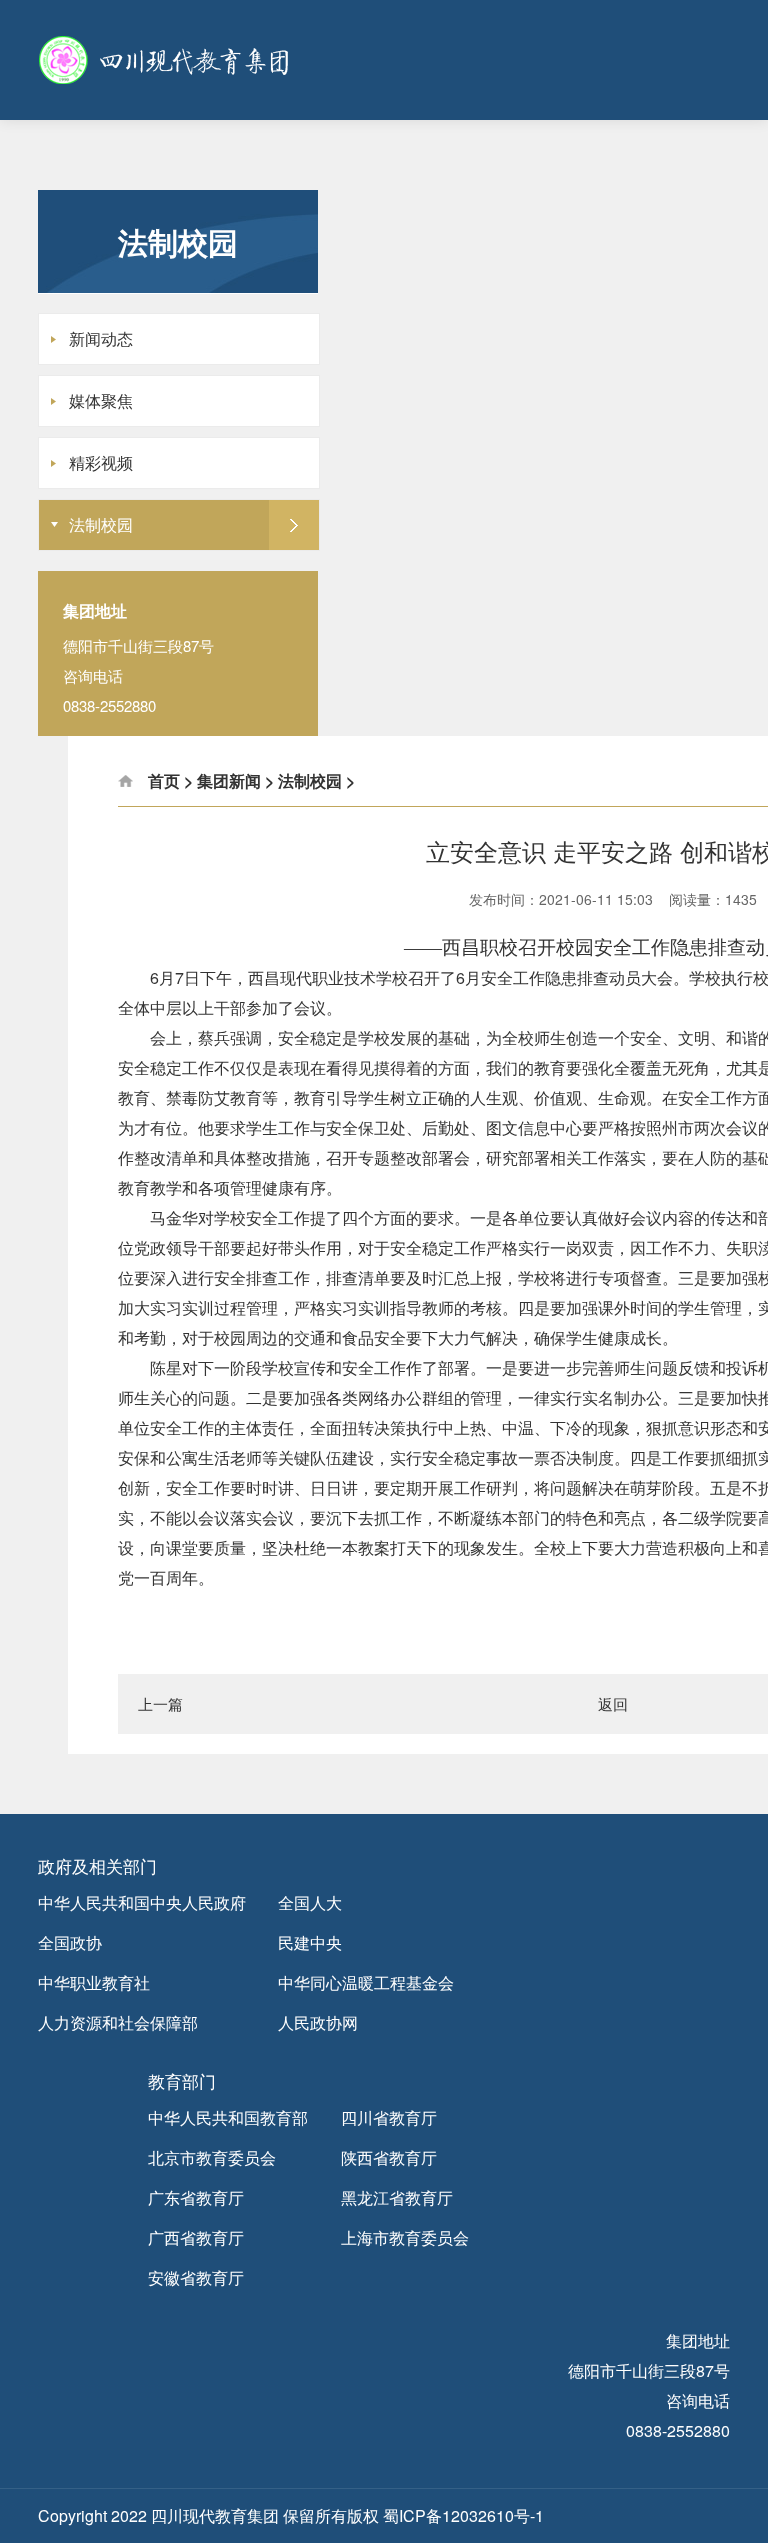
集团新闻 (229, 780)
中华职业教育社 (94, 1982)
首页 (164, 780)
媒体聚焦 (101, 400)
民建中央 (310, 1942)
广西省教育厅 (196, 2237)
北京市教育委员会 (212, 2157)
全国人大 (310, 1902)
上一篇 (160, 1703)
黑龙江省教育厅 (397, 2197)
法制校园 (101, 524)
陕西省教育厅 (389, 2157)
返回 (613, 1703)
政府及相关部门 (97, 1866)
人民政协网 (318, 2022)
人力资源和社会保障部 (118, 2022)
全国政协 (70, 1942)
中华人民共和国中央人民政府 (142, 1902)
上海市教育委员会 (405, 2237)
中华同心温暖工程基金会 (366, 1982)
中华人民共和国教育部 (228, 2117)
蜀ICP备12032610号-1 (463, 2515)
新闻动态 (101, 338)
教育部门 (182, 2081)
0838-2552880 (678, 2430)
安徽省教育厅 (196, 2277)
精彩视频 (101, 462)
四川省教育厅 (389, 2117)
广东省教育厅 (196, 2197)
